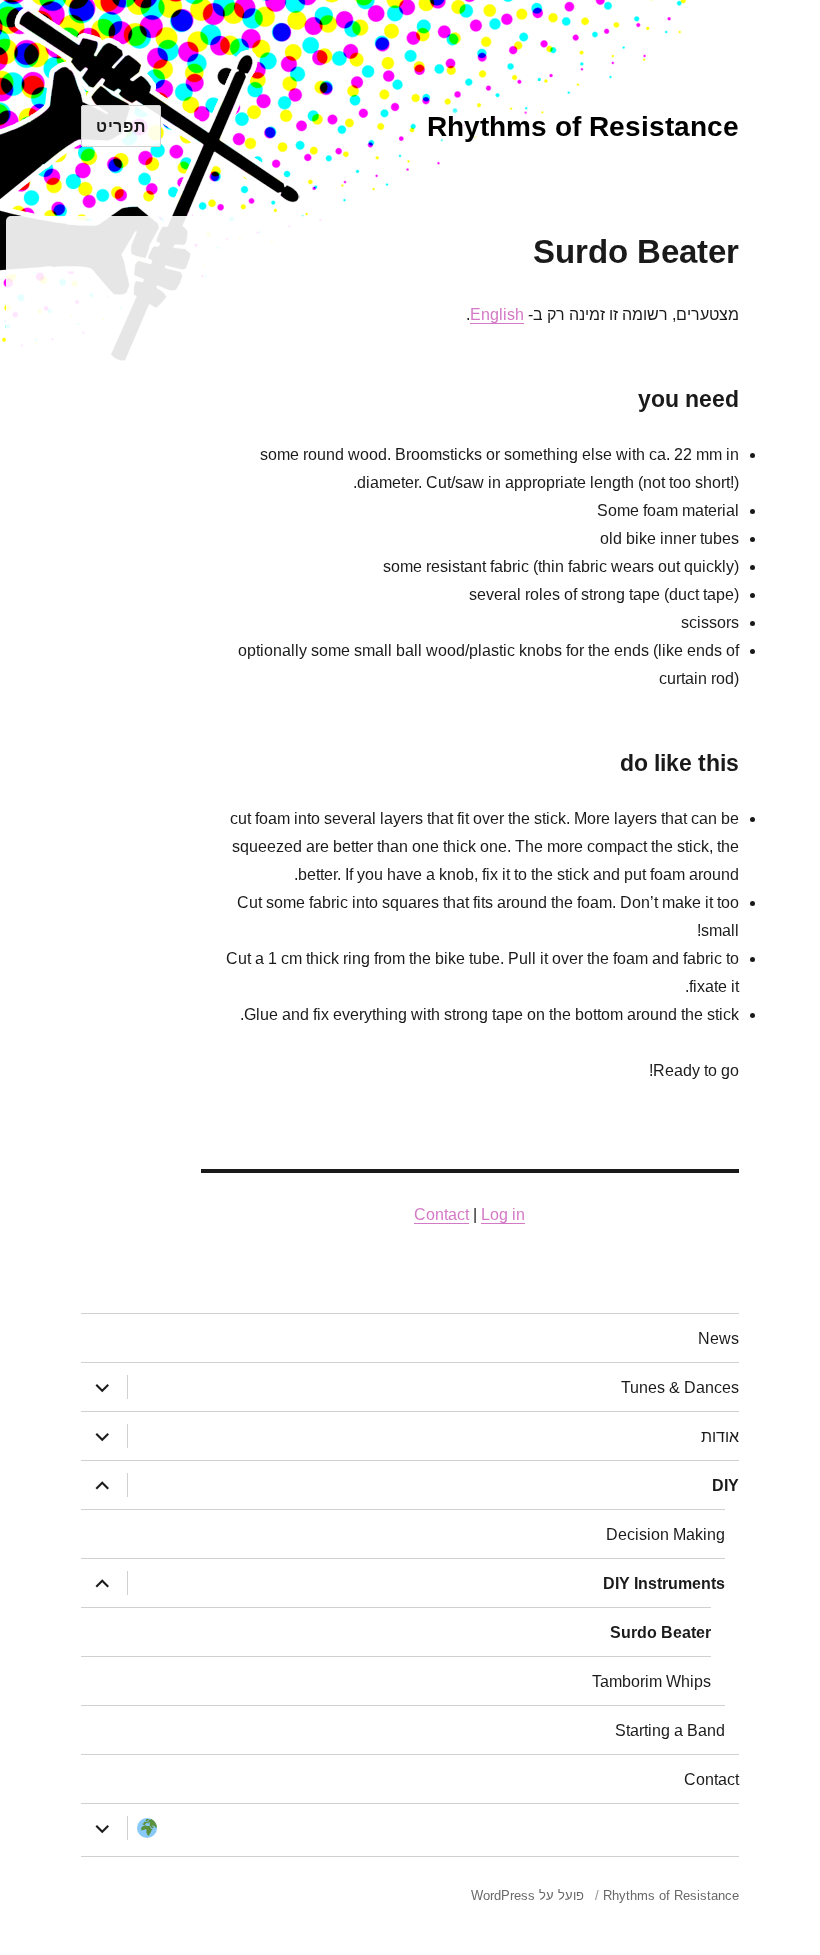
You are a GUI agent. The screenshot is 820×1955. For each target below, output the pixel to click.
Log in (503, 1214)
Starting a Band (670, 1730)
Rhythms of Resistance (583, 126)
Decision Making (665, 1534)
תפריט (121, 126)
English (497, 314)
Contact (441, 1214)
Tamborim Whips (651, 1681)
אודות (720, 1436)
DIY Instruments (664, 1583)
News (718, 1338)
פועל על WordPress (527, 1895)
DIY (725, 1485)
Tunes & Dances (680, 1387)
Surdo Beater (660, 1632)
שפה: (147, 1830)
